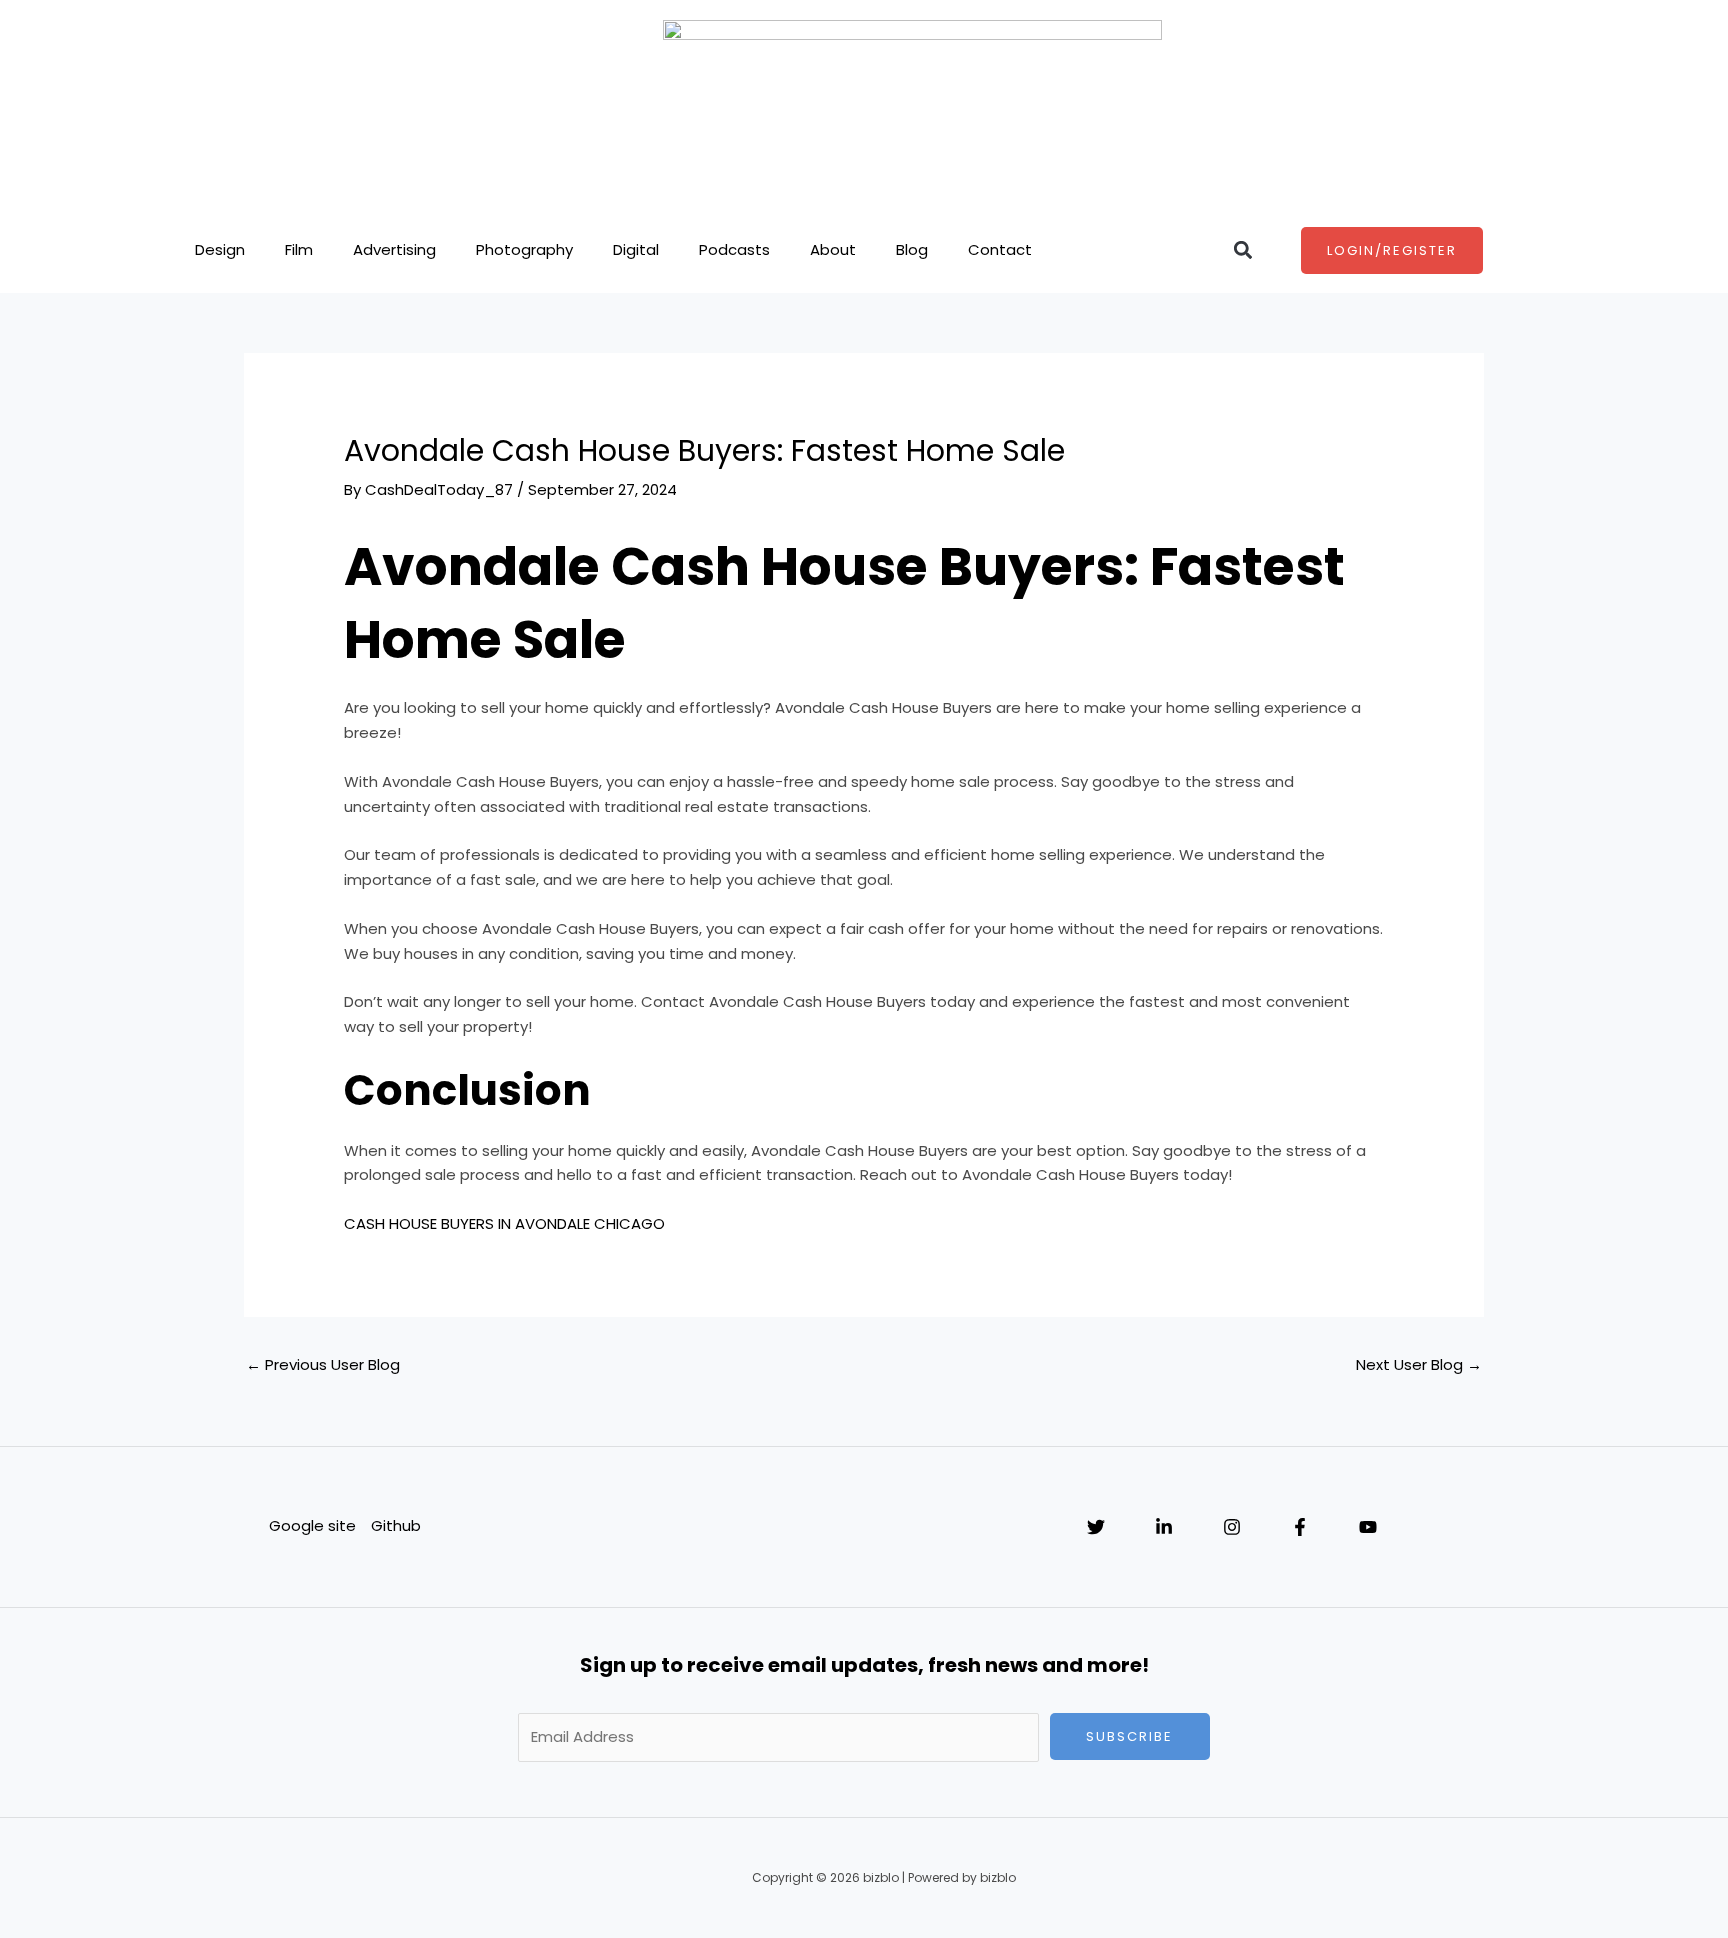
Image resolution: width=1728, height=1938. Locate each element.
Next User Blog (1419, 1364)
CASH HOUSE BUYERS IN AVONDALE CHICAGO (504, 1223)
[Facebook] (1300, 1527)
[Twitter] (1096, 1527)
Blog (912, 249)
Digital (636, 249)
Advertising (394, 249)
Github (396, 1525)
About (833, 249)
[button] (1242, 250)
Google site (312, 1525)
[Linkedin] (1164, 1527)
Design (220, 249)
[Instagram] (1232, 1527)
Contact (1000, 249)
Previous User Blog (323, 1364)
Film (299, 249)
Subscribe (1129, 1736)
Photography (524, 249)
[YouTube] (1368, 1527)
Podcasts (734, 249)
